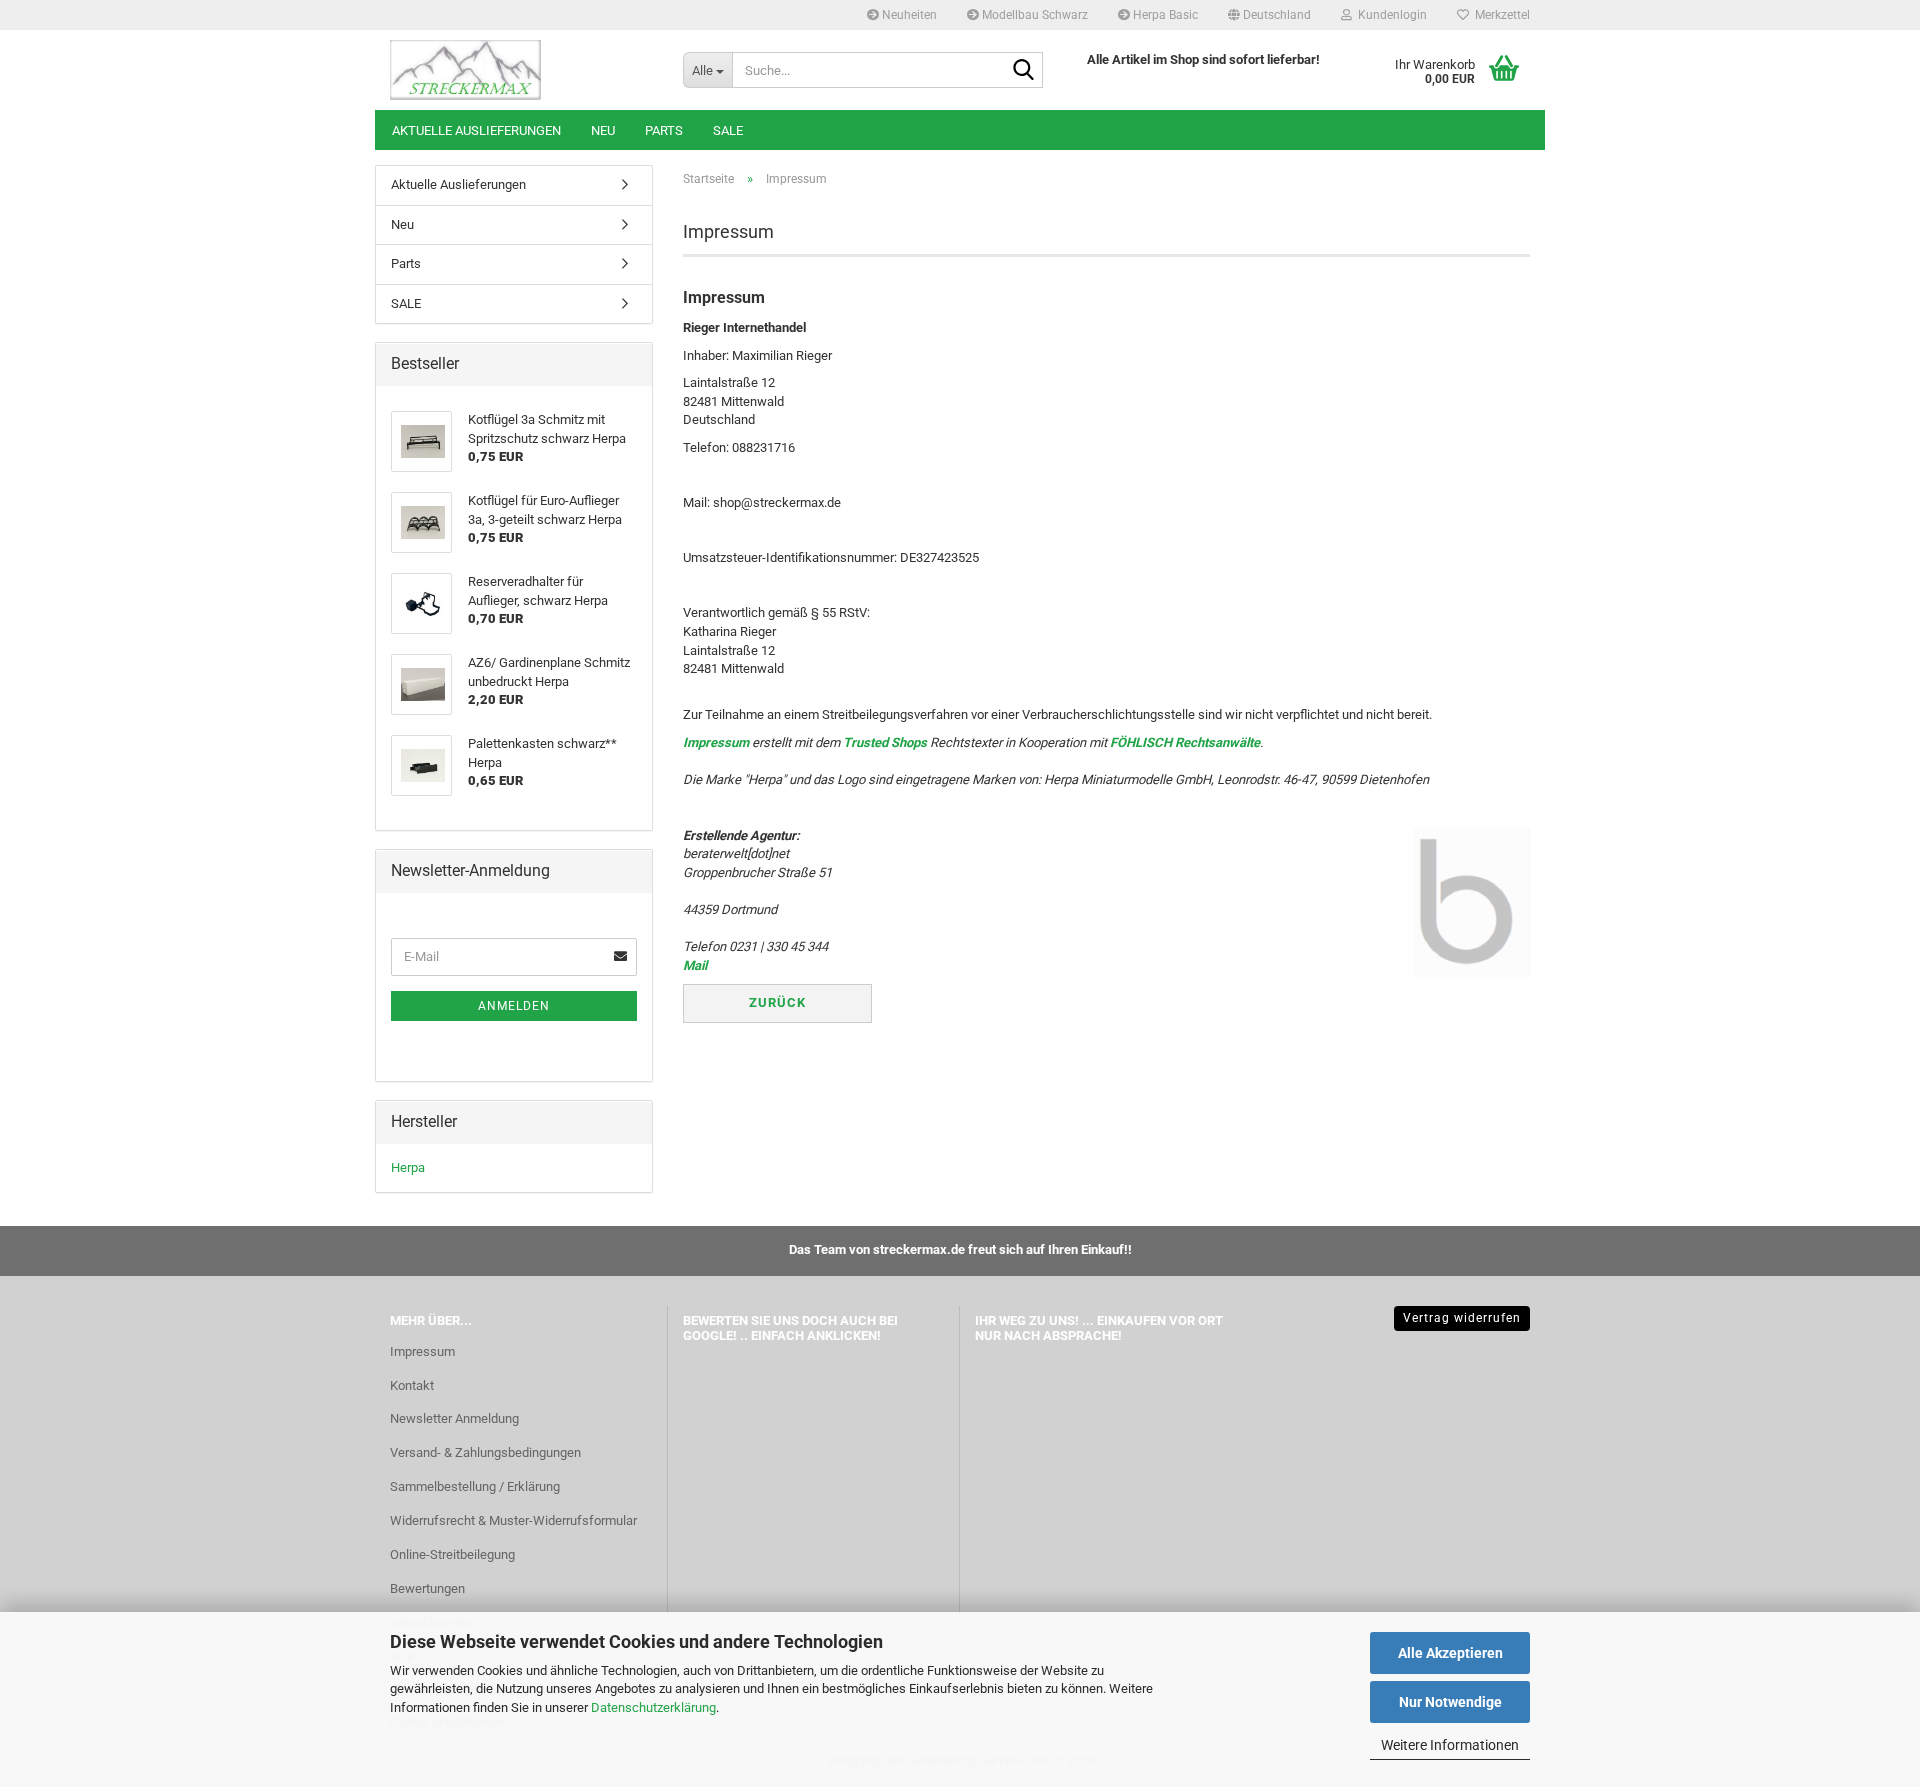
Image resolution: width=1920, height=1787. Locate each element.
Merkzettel (1499, 15)
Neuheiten (908, 15)
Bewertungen (427, 1588)
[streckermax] (521, 70)
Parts (664, 130)
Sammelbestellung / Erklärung (475, 1486)
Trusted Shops (885, 742)
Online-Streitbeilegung (452, 1554)
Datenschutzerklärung (653, 1707)
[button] (1269, 15)
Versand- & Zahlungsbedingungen (485, 1452)
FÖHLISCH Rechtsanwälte (1185, 742)
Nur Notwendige (1450, 1702)
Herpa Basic (1164, 15)
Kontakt (412, 1385)
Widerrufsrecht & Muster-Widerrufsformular (513, 1520)
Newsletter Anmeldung (454, 1418)
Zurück (777, 1002)
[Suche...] (1024, 71)
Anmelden (514, 1006)
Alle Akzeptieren (1450, 1653)
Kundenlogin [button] (1389, 15)
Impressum (716, 742)
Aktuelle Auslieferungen (476, 130)
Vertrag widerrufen (1462, 1318)
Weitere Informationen (1450, 1745)
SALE (728, 130)
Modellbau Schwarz (1033, 15)
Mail (695, 965)
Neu (603, 130)
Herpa (408, 1167)
